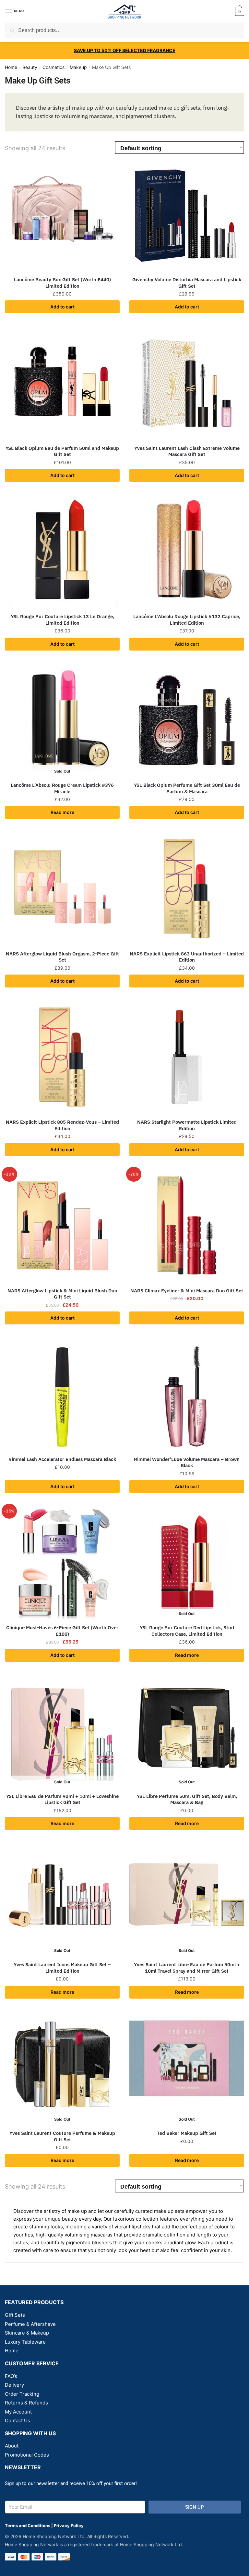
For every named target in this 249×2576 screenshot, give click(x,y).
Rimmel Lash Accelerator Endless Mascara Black (62, 1459)
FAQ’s (11, 2376)
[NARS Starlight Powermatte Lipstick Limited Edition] (187, 1057)
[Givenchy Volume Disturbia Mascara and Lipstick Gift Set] (187, 215)
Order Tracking (22, 2394)
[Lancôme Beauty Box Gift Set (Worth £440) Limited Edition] (62, 215)
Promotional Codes (27, 2455)
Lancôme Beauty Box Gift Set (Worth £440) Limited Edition (62, 283)
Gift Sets (15, 2315)
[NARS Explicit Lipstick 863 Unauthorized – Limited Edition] (187, 889)
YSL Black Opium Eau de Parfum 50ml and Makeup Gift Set (62, 451)
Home (11, 67)
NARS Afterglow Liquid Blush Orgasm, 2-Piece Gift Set (62, 957)
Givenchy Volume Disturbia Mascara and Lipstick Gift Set (187, 283)
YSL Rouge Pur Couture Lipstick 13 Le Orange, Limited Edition (62, 620)
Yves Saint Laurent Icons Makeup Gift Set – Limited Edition (62, 1968)
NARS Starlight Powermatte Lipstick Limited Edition (187, 1125)
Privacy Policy (69, 2526)
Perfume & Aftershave (30, 2324)
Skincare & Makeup (27, 2333)
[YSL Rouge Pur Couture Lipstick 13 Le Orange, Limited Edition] (62, 552)
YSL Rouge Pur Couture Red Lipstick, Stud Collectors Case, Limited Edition (187, 1631)
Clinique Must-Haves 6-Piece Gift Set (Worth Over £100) (62, 1631)
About (12, 2446)
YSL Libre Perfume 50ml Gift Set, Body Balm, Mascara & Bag (187, 1799)
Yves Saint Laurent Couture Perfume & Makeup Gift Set (62, 2136)
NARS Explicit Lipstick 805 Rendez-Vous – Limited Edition (62, 1125)
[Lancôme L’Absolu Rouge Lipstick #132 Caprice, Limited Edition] (187, 552)
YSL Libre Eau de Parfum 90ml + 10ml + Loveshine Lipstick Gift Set (62, 1799)
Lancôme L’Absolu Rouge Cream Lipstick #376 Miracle (62, 788)
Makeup (78, 67)
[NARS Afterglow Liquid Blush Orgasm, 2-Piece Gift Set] (62, 889)
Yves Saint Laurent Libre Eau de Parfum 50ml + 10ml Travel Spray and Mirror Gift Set (187, 1968)
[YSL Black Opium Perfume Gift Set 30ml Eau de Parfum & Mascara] (187, 720)
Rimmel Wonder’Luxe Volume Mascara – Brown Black (187, 1462)
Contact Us (18, 2420)
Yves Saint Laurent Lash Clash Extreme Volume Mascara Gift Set (187, 451)
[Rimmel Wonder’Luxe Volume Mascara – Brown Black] (187, 1394)
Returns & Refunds (26, 2403)
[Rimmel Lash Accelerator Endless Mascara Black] (62, 1394)
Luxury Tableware (25, 2342)
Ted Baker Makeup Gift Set (187, 2133)
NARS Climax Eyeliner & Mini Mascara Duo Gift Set (187, 1291)
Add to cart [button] (62, 307)
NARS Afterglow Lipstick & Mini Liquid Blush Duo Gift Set (62, 1294)
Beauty (30, 67)
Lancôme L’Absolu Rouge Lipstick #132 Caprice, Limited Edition (187, 620)
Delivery (14, 2385)
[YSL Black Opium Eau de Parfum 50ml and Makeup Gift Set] (62, 383)
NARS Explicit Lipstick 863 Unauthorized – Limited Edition (187, 957)
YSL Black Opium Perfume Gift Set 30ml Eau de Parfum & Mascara (187, 788)
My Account (18, 2412)
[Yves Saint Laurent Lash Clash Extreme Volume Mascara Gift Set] (187, 383)
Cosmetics (53, 67)
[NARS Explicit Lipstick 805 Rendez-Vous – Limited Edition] (62, 1057)
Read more (62, 812)
